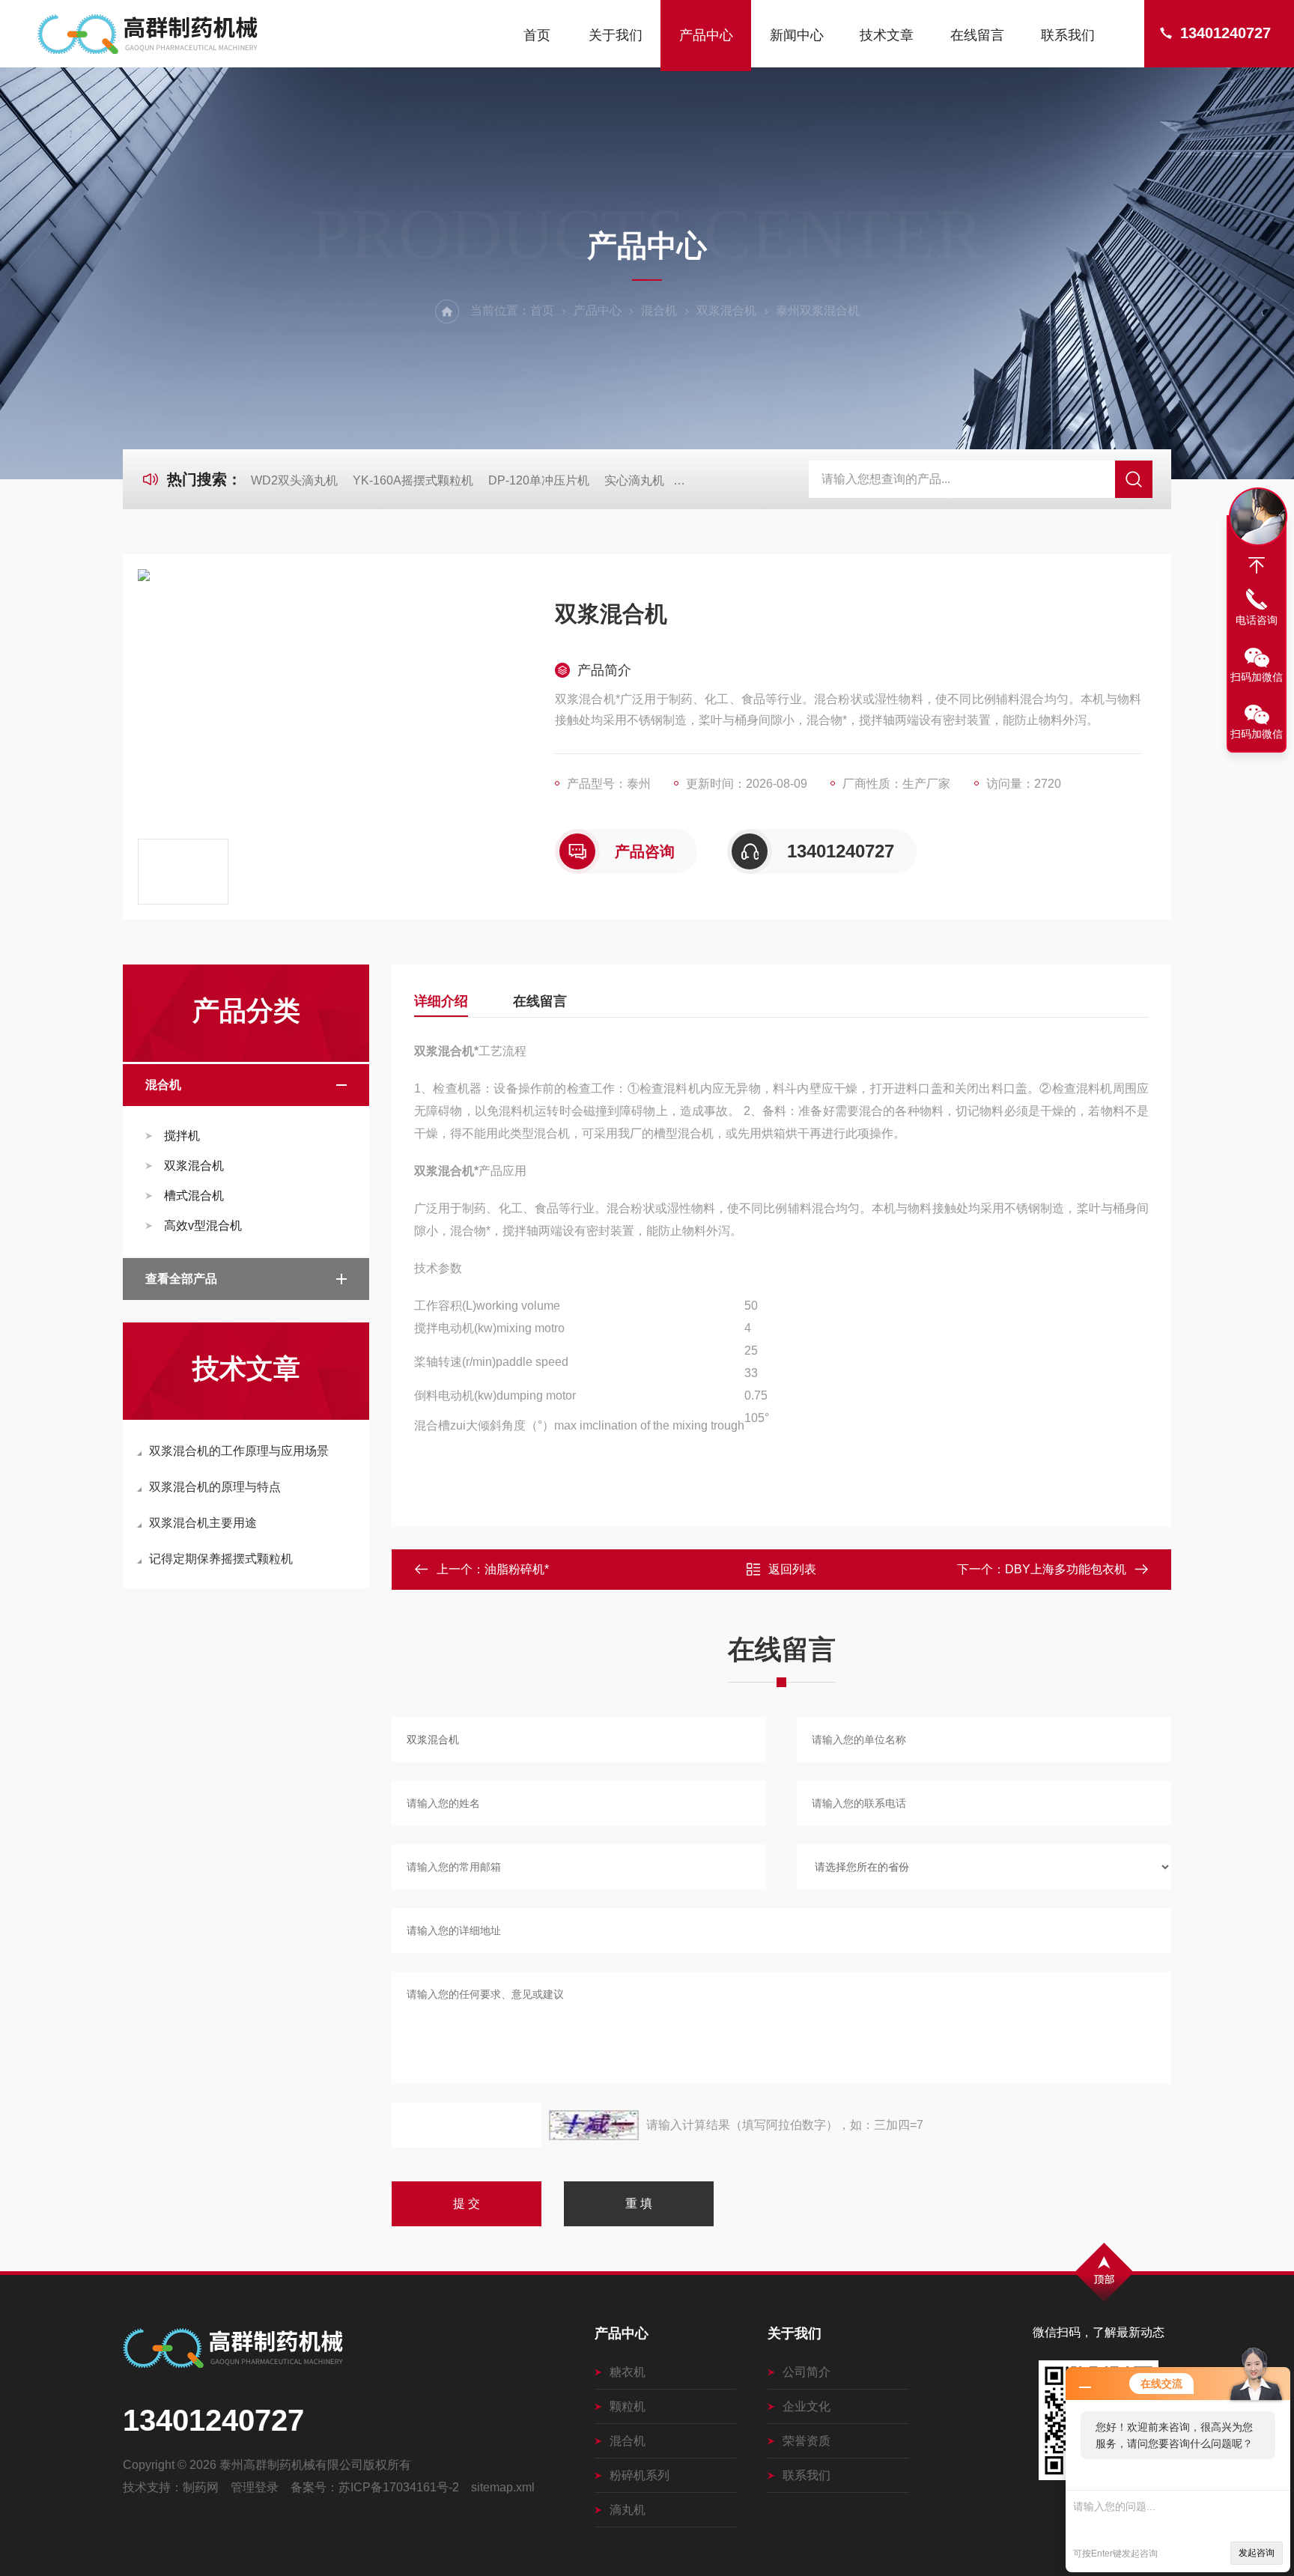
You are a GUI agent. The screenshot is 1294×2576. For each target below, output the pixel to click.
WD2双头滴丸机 (294, 480)
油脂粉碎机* (517, 1569)
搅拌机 (182, 1136)
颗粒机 (628, 2406)
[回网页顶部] (1257, 565)
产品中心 (706, 35)
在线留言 (977, 35)
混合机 (659, 310)
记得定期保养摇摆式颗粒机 (221, 1559)
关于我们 (616, 35)
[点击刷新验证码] (594, 2125)
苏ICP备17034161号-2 (399, 2487)
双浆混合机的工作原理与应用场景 (239, 1451)
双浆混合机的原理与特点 (215, 1487)
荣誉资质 (807, 2441)
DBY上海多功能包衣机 (1066, 1569)
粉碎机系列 (640, 2475)
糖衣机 (628, 2372)
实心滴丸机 (634, 480)
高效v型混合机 (203, 1225)
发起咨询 (1257, 2553)
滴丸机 (628, 2510)
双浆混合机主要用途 (203, 1523)
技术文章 (887, 35)
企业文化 (807, 2406)
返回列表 (792, 1569)
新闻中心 (797, 35)
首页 (537, 35)
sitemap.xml (503, 2487)
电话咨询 (1257, 620)
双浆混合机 (726, 310)
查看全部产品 (181, 1279)
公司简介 (807, 2372)
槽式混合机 (194, 1196)
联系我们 (1068, 35)
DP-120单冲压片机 (539, 480)
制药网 (201, 2487)
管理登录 (255, 2487)
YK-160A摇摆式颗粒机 (413, 480)
